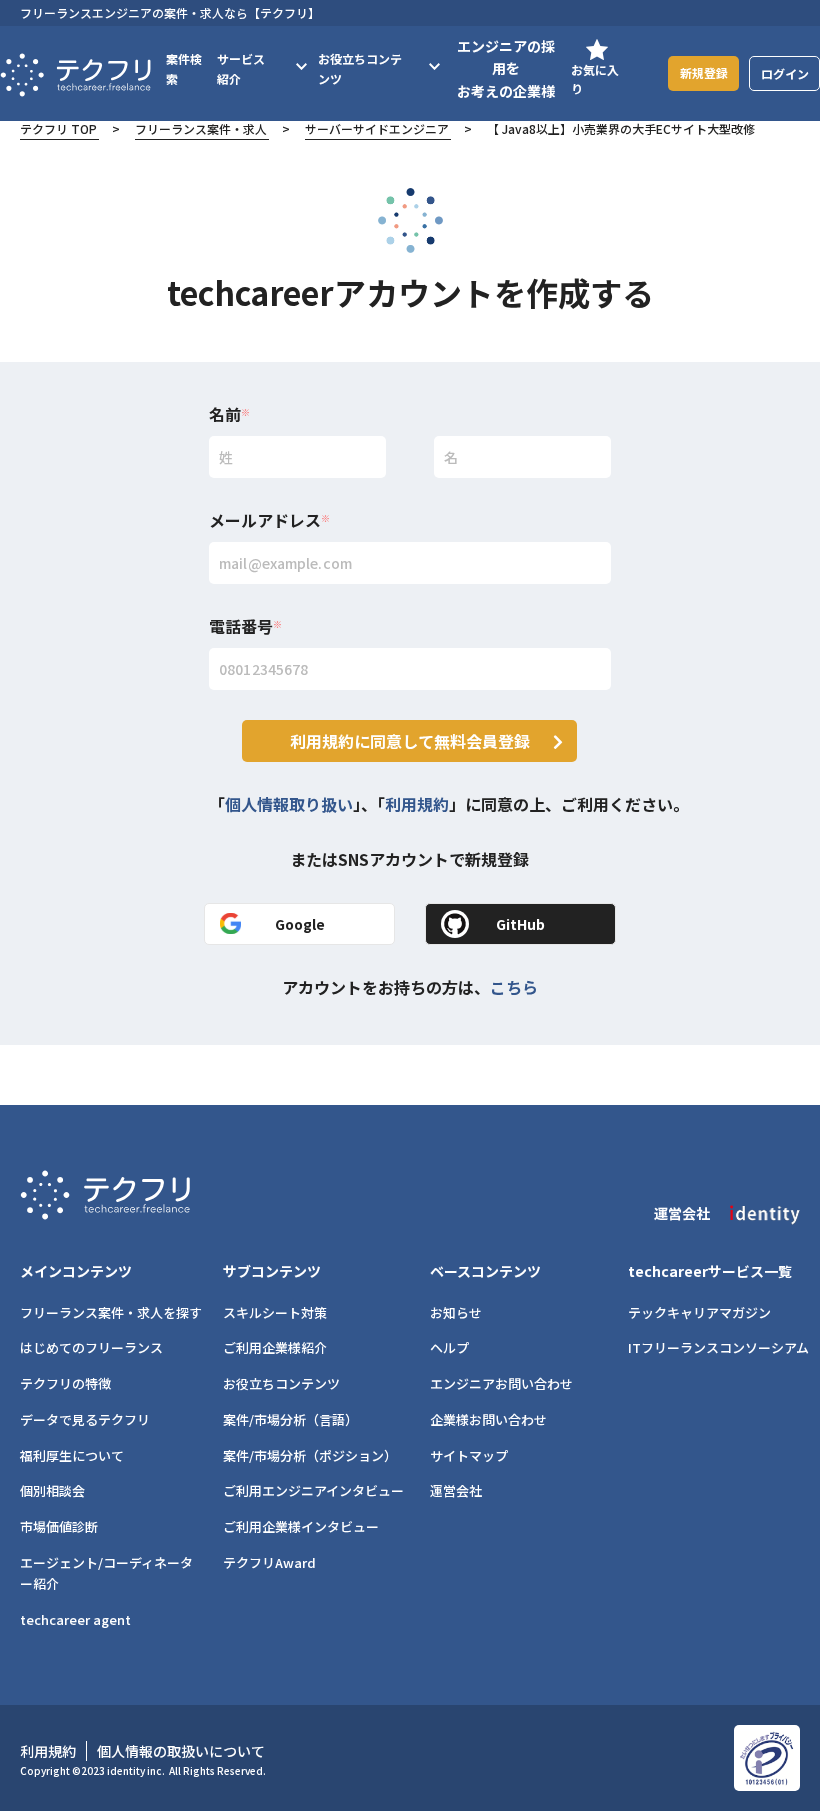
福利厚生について (72, 1455)
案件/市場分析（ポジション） (310, 1455)
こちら (514, 987)
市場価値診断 (59, 1526)
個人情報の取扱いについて (181, 1751)
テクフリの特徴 (65, 1383)
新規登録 (704, 72)
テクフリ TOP (58, 128)
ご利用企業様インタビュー (301, 1526)
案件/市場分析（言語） (290, 1419)
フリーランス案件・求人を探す (111, 1312)
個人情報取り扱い (289, 804)
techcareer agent (75, 1619)
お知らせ (456, 1312)
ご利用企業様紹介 (275, 1347)
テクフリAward (269, 1562)
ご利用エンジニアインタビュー (313, 1490)
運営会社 (456, 1490)
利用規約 (417, 804)
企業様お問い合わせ (488, 1419)
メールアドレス (269, 520)
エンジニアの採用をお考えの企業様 (506, 68)
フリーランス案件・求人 (201, 128)
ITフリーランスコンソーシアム (718, 1347)
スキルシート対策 (275, 1312)
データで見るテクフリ (85, 1419)
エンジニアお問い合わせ (501, 1383)
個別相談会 (52, 1490)
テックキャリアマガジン (699, 1312)
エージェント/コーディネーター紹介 (106, 1573)
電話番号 (245, 626)
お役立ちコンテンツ (281, 1383)
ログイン (785, 73)
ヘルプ (449, 1347)
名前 (229, 414)
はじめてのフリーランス (91, 1347)
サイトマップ (469, 1455)
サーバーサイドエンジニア (377, 128)
